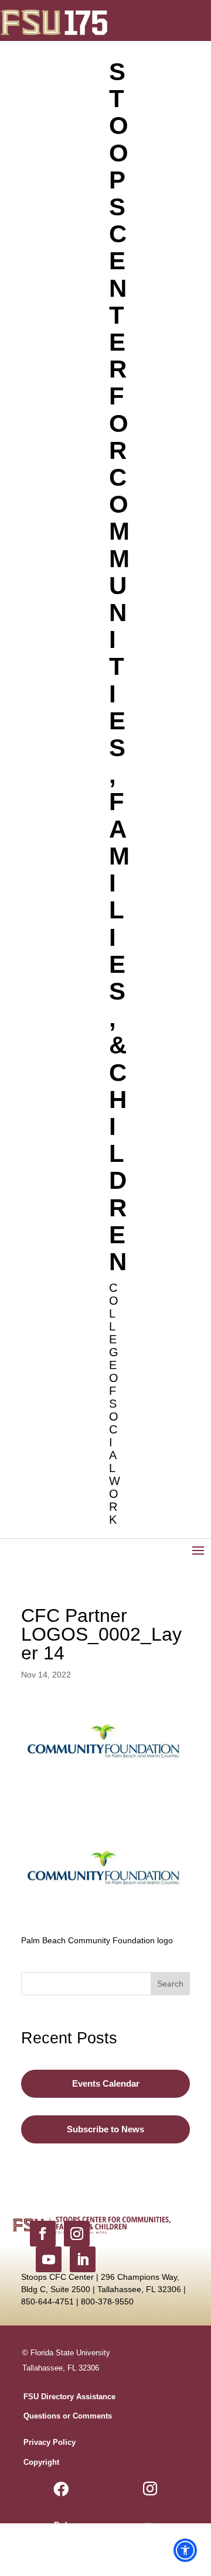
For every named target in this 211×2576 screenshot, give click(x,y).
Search (170, 1984)
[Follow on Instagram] (77, 2234)
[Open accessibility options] (185, 2550)
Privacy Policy (50, 2442)
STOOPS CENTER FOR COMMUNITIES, (119, 423)
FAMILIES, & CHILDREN (119, 1031)
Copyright (41, 2462)
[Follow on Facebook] (43, 2234)
